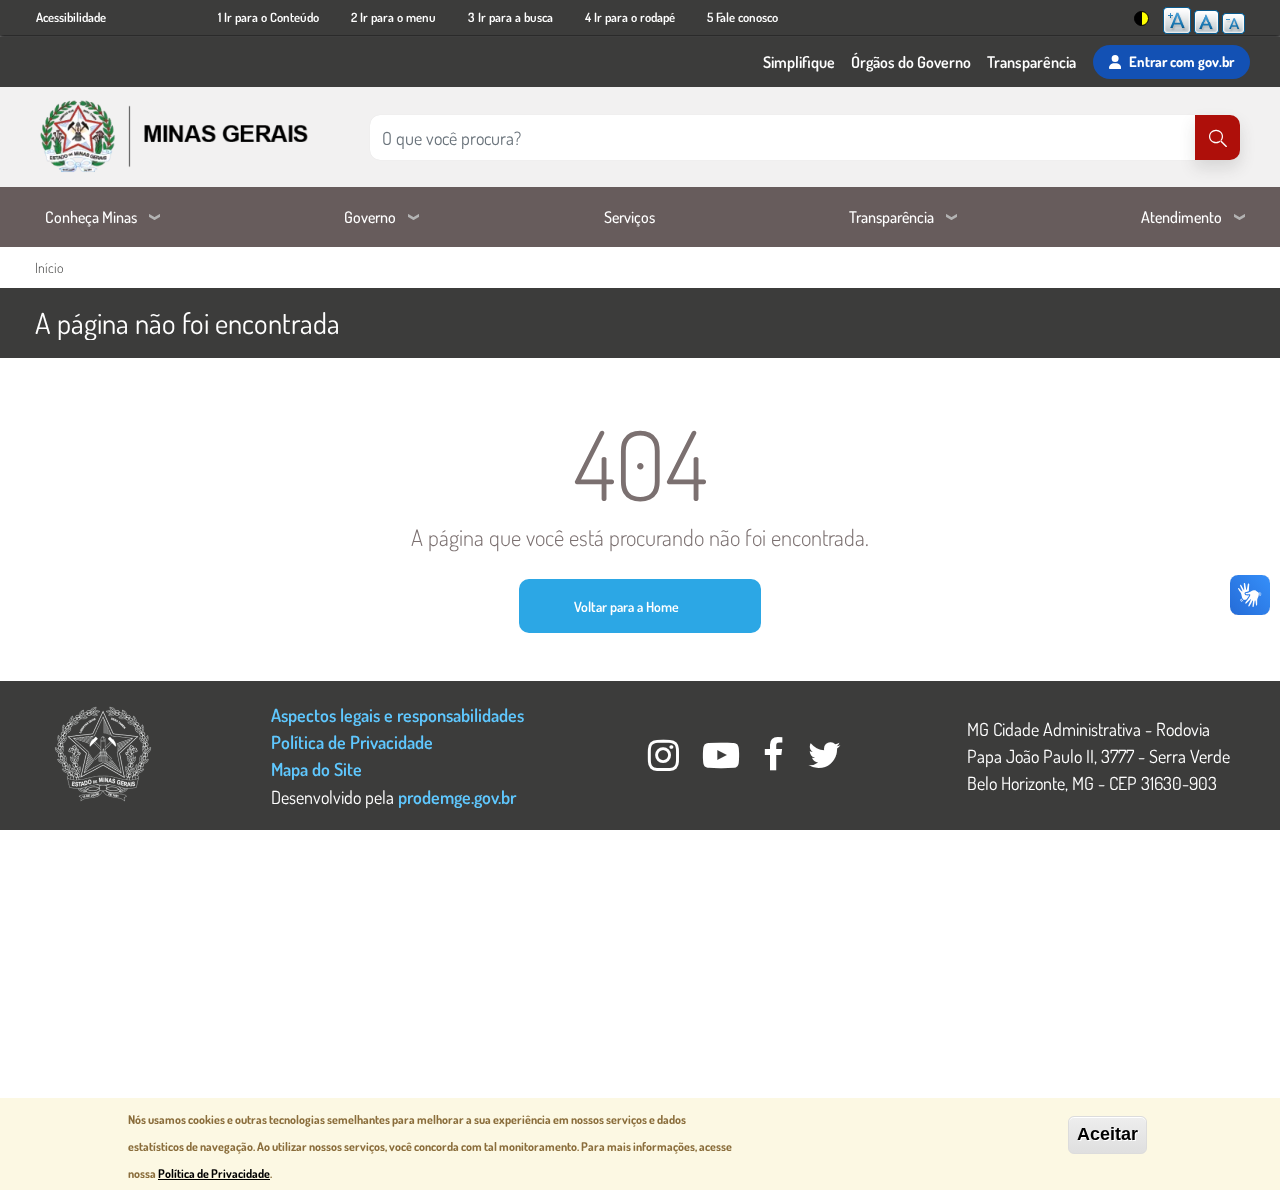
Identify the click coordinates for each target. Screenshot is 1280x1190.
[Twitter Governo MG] (825, 760)
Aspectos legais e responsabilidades (397, 714)
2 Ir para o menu (393, 17)
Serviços (629, 217)
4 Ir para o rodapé (630, 17)
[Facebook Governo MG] (775, 760)
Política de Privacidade (352, 741)
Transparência (1031, 62)
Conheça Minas (91, 217)
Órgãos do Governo (911, 62)
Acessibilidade (71, 17)
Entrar (1181, 61)
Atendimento (1181, 217)
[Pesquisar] (1217, 137)
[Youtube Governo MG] (723, 760)
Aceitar (1107, 1134)
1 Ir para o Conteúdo (268, 17)
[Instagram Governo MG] (665, 760)
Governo (370, 217)
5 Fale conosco (742, 17)
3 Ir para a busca (510, 17)
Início (49, 267)
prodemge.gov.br (457, 796)
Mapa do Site (316, 768)
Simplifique (799, 62)
